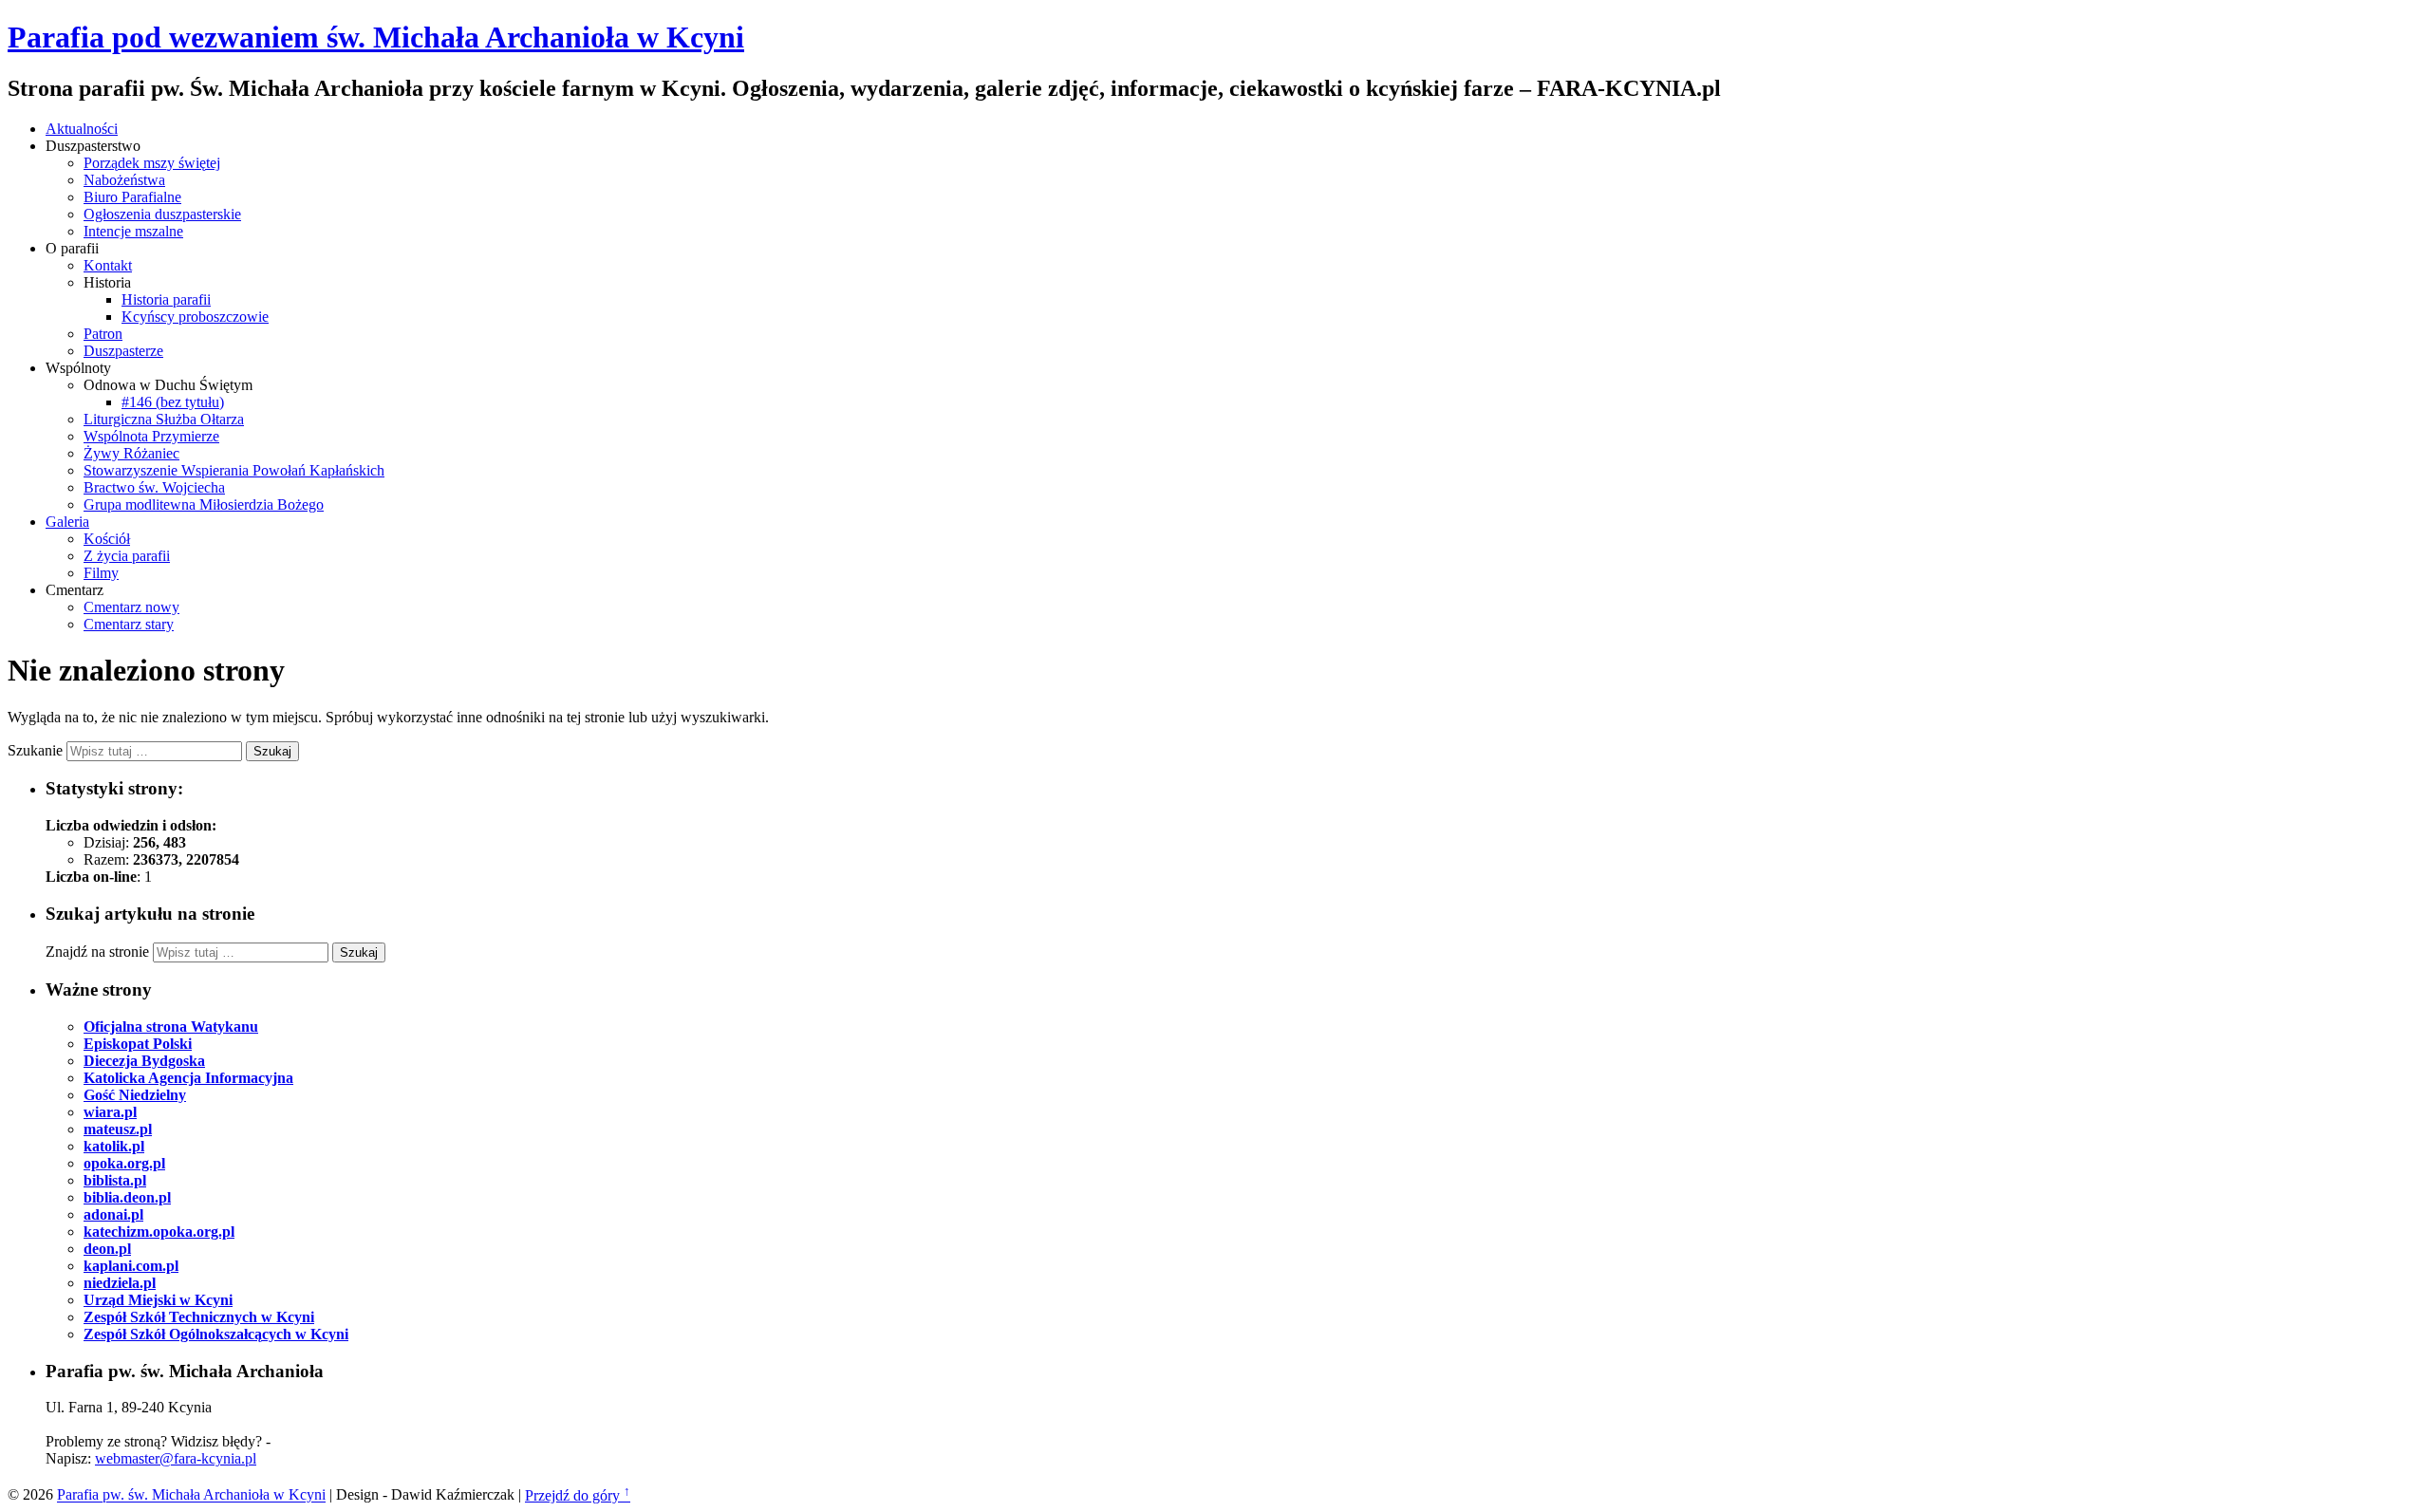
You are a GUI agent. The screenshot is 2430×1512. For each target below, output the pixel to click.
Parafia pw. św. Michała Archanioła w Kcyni (191, 1495)
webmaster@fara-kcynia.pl (176, 1458)
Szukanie (35, 750)
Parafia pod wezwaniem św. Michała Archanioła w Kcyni (376, 37)
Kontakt (108, 265)
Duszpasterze (123, 351)
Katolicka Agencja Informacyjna (188, 1078)
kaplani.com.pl (131, 1266)
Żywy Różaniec (131, 453)
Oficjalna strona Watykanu (171, 1027)
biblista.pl (115, 1180)
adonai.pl (113, 1214)
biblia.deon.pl (127, 1197)
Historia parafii (166, 299)
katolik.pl (114, 1146)
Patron (103, 334)
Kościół (107, 539)
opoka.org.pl (124, 1163)
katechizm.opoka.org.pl (159, 1232)
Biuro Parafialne (132, 197)
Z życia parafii (127, 556)
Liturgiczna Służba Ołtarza (164, 419)
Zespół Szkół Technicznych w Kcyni (199, 1317)
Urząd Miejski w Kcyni (158, 1300)
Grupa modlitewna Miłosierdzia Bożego (204, 504)
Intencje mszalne (133, 231)
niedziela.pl (120, 1283)
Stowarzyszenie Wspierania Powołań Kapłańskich (234, 470)
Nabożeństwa (124, 180)
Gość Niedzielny (135, 1095)
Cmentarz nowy (131, 607)
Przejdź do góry (578, 1495)
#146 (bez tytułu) (173, 402)
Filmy (101, 573)
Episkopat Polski (138, 1044)
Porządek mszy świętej (152, 163)
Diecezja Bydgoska (144, 1061)
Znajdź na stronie (97, 952)
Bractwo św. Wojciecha (154, 487)
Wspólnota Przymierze (151, 436)
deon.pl (107, 1249)
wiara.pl (110, 1112)
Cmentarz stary (129, 624)
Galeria (67, 522)
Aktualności (82, 129)
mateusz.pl (118, 1129)
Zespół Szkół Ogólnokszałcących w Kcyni (216, 1334)
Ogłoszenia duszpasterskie (162, 214)
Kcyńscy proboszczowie (195, 317)
